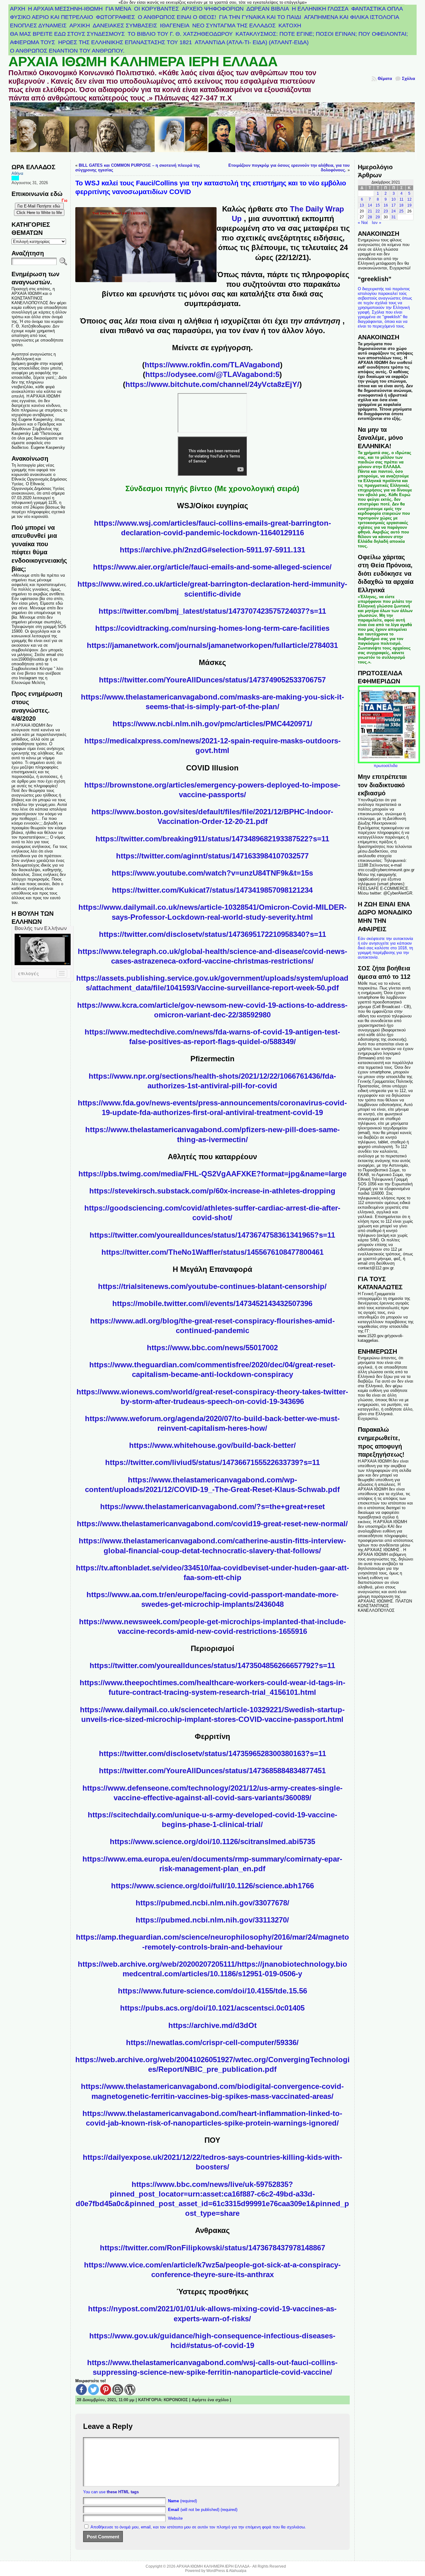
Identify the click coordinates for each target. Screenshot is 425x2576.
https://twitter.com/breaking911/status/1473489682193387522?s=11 (212, 839)
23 (386, 211)
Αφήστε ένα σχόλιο (210, 2400)
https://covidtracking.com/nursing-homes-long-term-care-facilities (212, 628)
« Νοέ (363, 223)
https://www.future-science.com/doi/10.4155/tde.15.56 (213, 1991)
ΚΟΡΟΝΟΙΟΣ (176, 2400)
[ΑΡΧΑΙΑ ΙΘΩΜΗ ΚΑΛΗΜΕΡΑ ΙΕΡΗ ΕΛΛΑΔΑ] (213, 131)
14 (370, 205)
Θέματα (385, 79)
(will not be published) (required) (203, 2510)
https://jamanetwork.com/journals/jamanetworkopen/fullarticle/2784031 (212, 645)
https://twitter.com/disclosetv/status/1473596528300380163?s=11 (213, 1753)
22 (378, 211)
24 (394, 211)
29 (378, 217)
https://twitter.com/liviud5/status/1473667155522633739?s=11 (213, 1462)
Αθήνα (17, 173)
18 (401, 205)
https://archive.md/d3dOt (213, 2025)
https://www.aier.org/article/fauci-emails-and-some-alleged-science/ (212, 567)
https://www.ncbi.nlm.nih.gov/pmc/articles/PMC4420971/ (213, 724)
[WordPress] (130, 2390)
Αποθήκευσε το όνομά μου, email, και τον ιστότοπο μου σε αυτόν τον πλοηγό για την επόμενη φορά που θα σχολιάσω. (198, 2527)
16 (386, 205)
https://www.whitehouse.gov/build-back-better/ (213, 1445)
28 (370, 217)
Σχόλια (409, 79)
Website (175, 2518)
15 (378, 205)
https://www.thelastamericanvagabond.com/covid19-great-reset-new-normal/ (212, 1524)
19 (409, 205)
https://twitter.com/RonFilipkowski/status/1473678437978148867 (213, 2248)
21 (370, 211)
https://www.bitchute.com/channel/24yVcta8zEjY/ (212, 384)
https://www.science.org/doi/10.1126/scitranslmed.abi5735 (213, 1841)
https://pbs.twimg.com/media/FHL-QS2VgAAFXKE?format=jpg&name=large (213, 1174)
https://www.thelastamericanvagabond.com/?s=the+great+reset (213, 1507)
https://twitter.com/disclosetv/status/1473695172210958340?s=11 (213, 934)
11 (402, 199)
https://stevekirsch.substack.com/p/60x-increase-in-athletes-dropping (212, 1191)
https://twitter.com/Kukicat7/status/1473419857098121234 (212, 890)
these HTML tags (123, 2492)
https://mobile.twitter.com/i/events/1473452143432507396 (212, 1303)
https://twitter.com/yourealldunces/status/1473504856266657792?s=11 (212, 1665)
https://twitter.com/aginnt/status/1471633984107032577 (212, 856)
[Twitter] (93, 2390)
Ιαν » (376, 223)
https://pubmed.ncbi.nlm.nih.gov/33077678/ (213, 1903)
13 (362, 205)
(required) (182, 2501)
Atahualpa (238, 2571)
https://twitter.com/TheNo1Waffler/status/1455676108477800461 (213, 1252)
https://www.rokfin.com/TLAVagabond (212, 365)
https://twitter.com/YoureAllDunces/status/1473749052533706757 (212, 680)
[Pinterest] (106, 2390)
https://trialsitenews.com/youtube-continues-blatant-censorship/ (212, 1286)
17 (394, 205)
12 (409, 199)
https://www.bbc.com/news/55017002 (212, 1348)
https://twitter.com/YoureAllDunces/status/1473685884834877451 (212, 1771)
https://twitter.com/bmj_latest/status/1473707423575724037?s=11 (212, 611)
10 (394, 199)
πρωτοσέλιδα (386, 766)
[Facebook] (81, 2390)
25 (401, 211)
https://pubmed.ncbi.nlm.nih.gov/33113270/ (212, 1920)
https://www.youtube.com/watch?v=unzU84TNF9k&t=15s (212, 873)
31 (394, 217)
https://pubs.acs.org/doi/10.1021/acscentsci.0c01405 (212, 2008)
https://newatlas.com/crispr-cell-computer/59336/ (212, 2042)
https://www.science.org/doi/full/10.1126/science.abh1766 (213, 1886)
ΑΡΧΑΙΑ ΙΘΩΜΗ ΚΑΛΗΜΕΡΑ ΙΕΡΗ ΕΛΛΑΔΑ (143, 62)
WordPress (216, 2571)
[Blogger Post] (118, 2390)
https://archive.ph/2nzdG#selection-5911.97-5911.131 (213, 550)
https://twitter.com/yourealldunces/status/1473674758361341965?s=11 (212, 1235)
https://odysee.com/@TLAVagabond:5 (212, 374)
